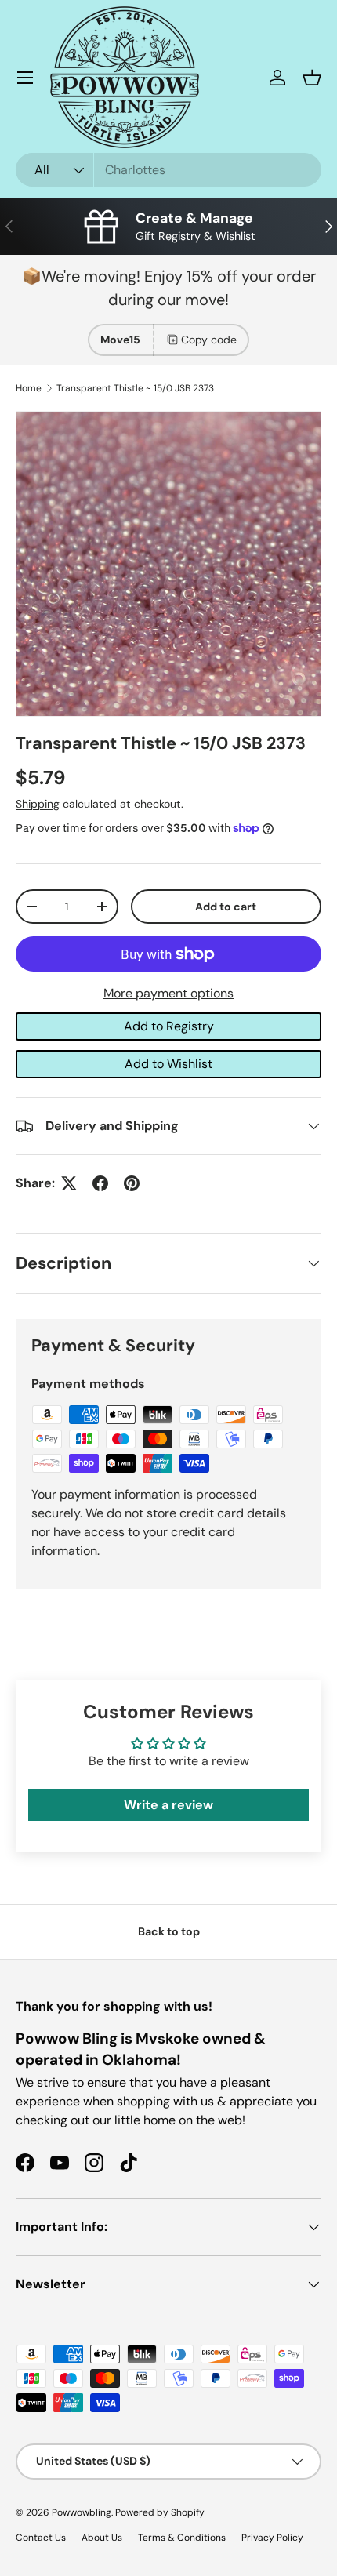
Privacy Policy (272, 2538)
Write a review (168, 1805)
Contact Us (41, 2538)
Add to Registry (169, 1026)
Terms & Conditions (182, 2538)
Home (29, 388)
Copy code (209, 340)
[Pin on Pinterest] (132, 1183)
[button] (312, 78)
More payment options (168, 993)
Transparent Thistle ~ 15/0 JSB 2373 (135, 388)
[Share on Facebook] (100, 1183)
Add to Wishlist (168, 1064)
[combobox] (168, 170)
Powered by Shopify (160, 2512)
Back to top (169, 1931)
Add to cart (226, 907)
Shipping (38, 804)
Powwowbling (82, 2512)
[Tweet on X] (69, 1183)
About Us (102, 2538)
